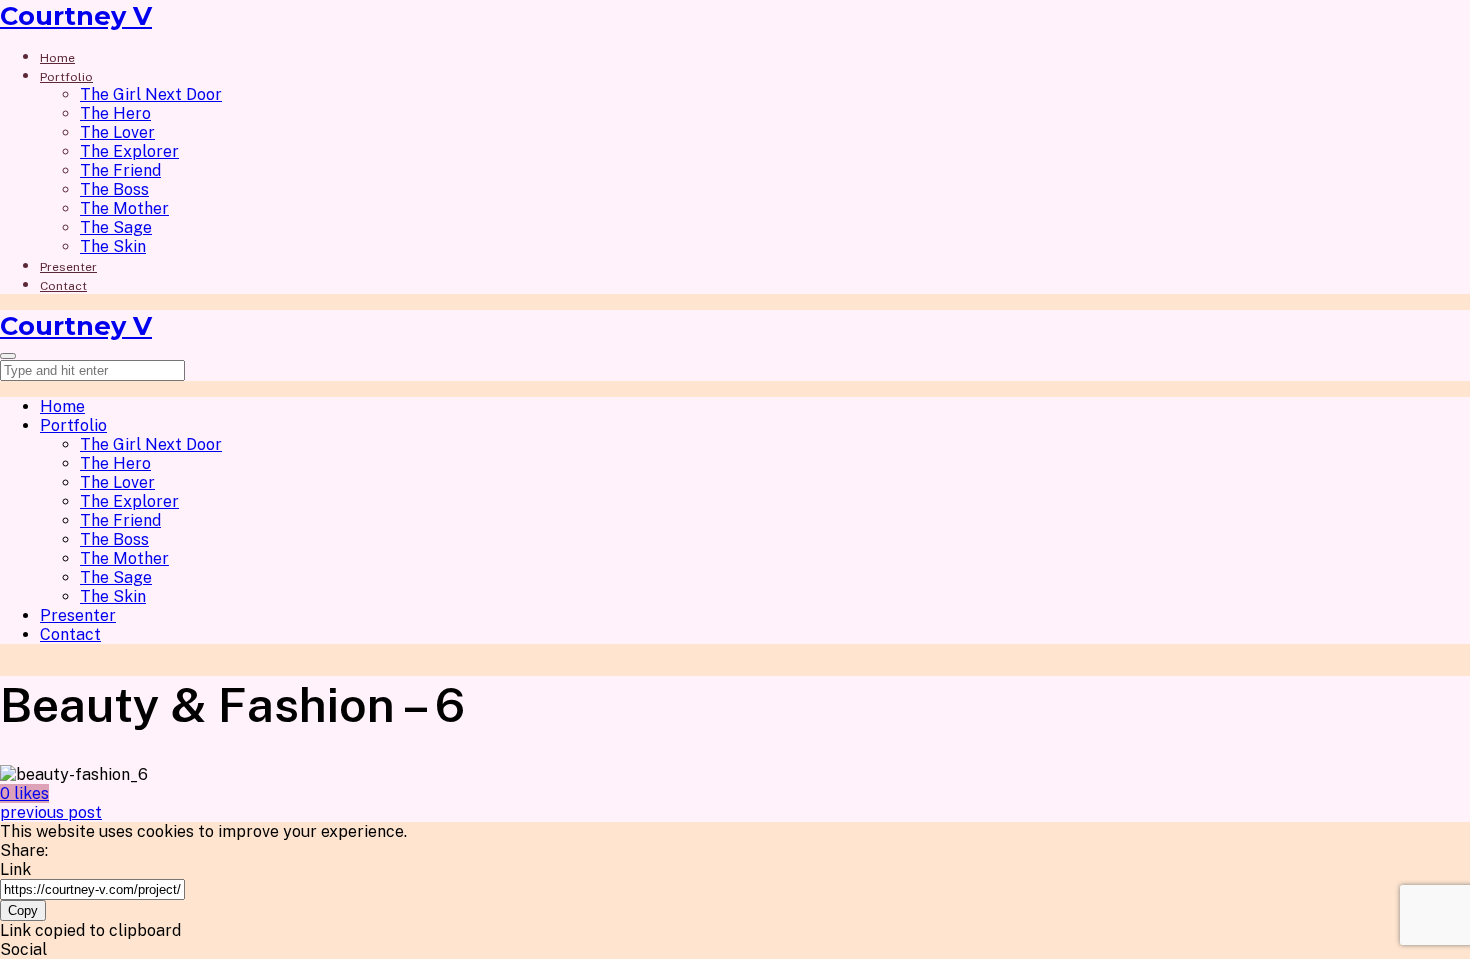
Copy (23, 910)
